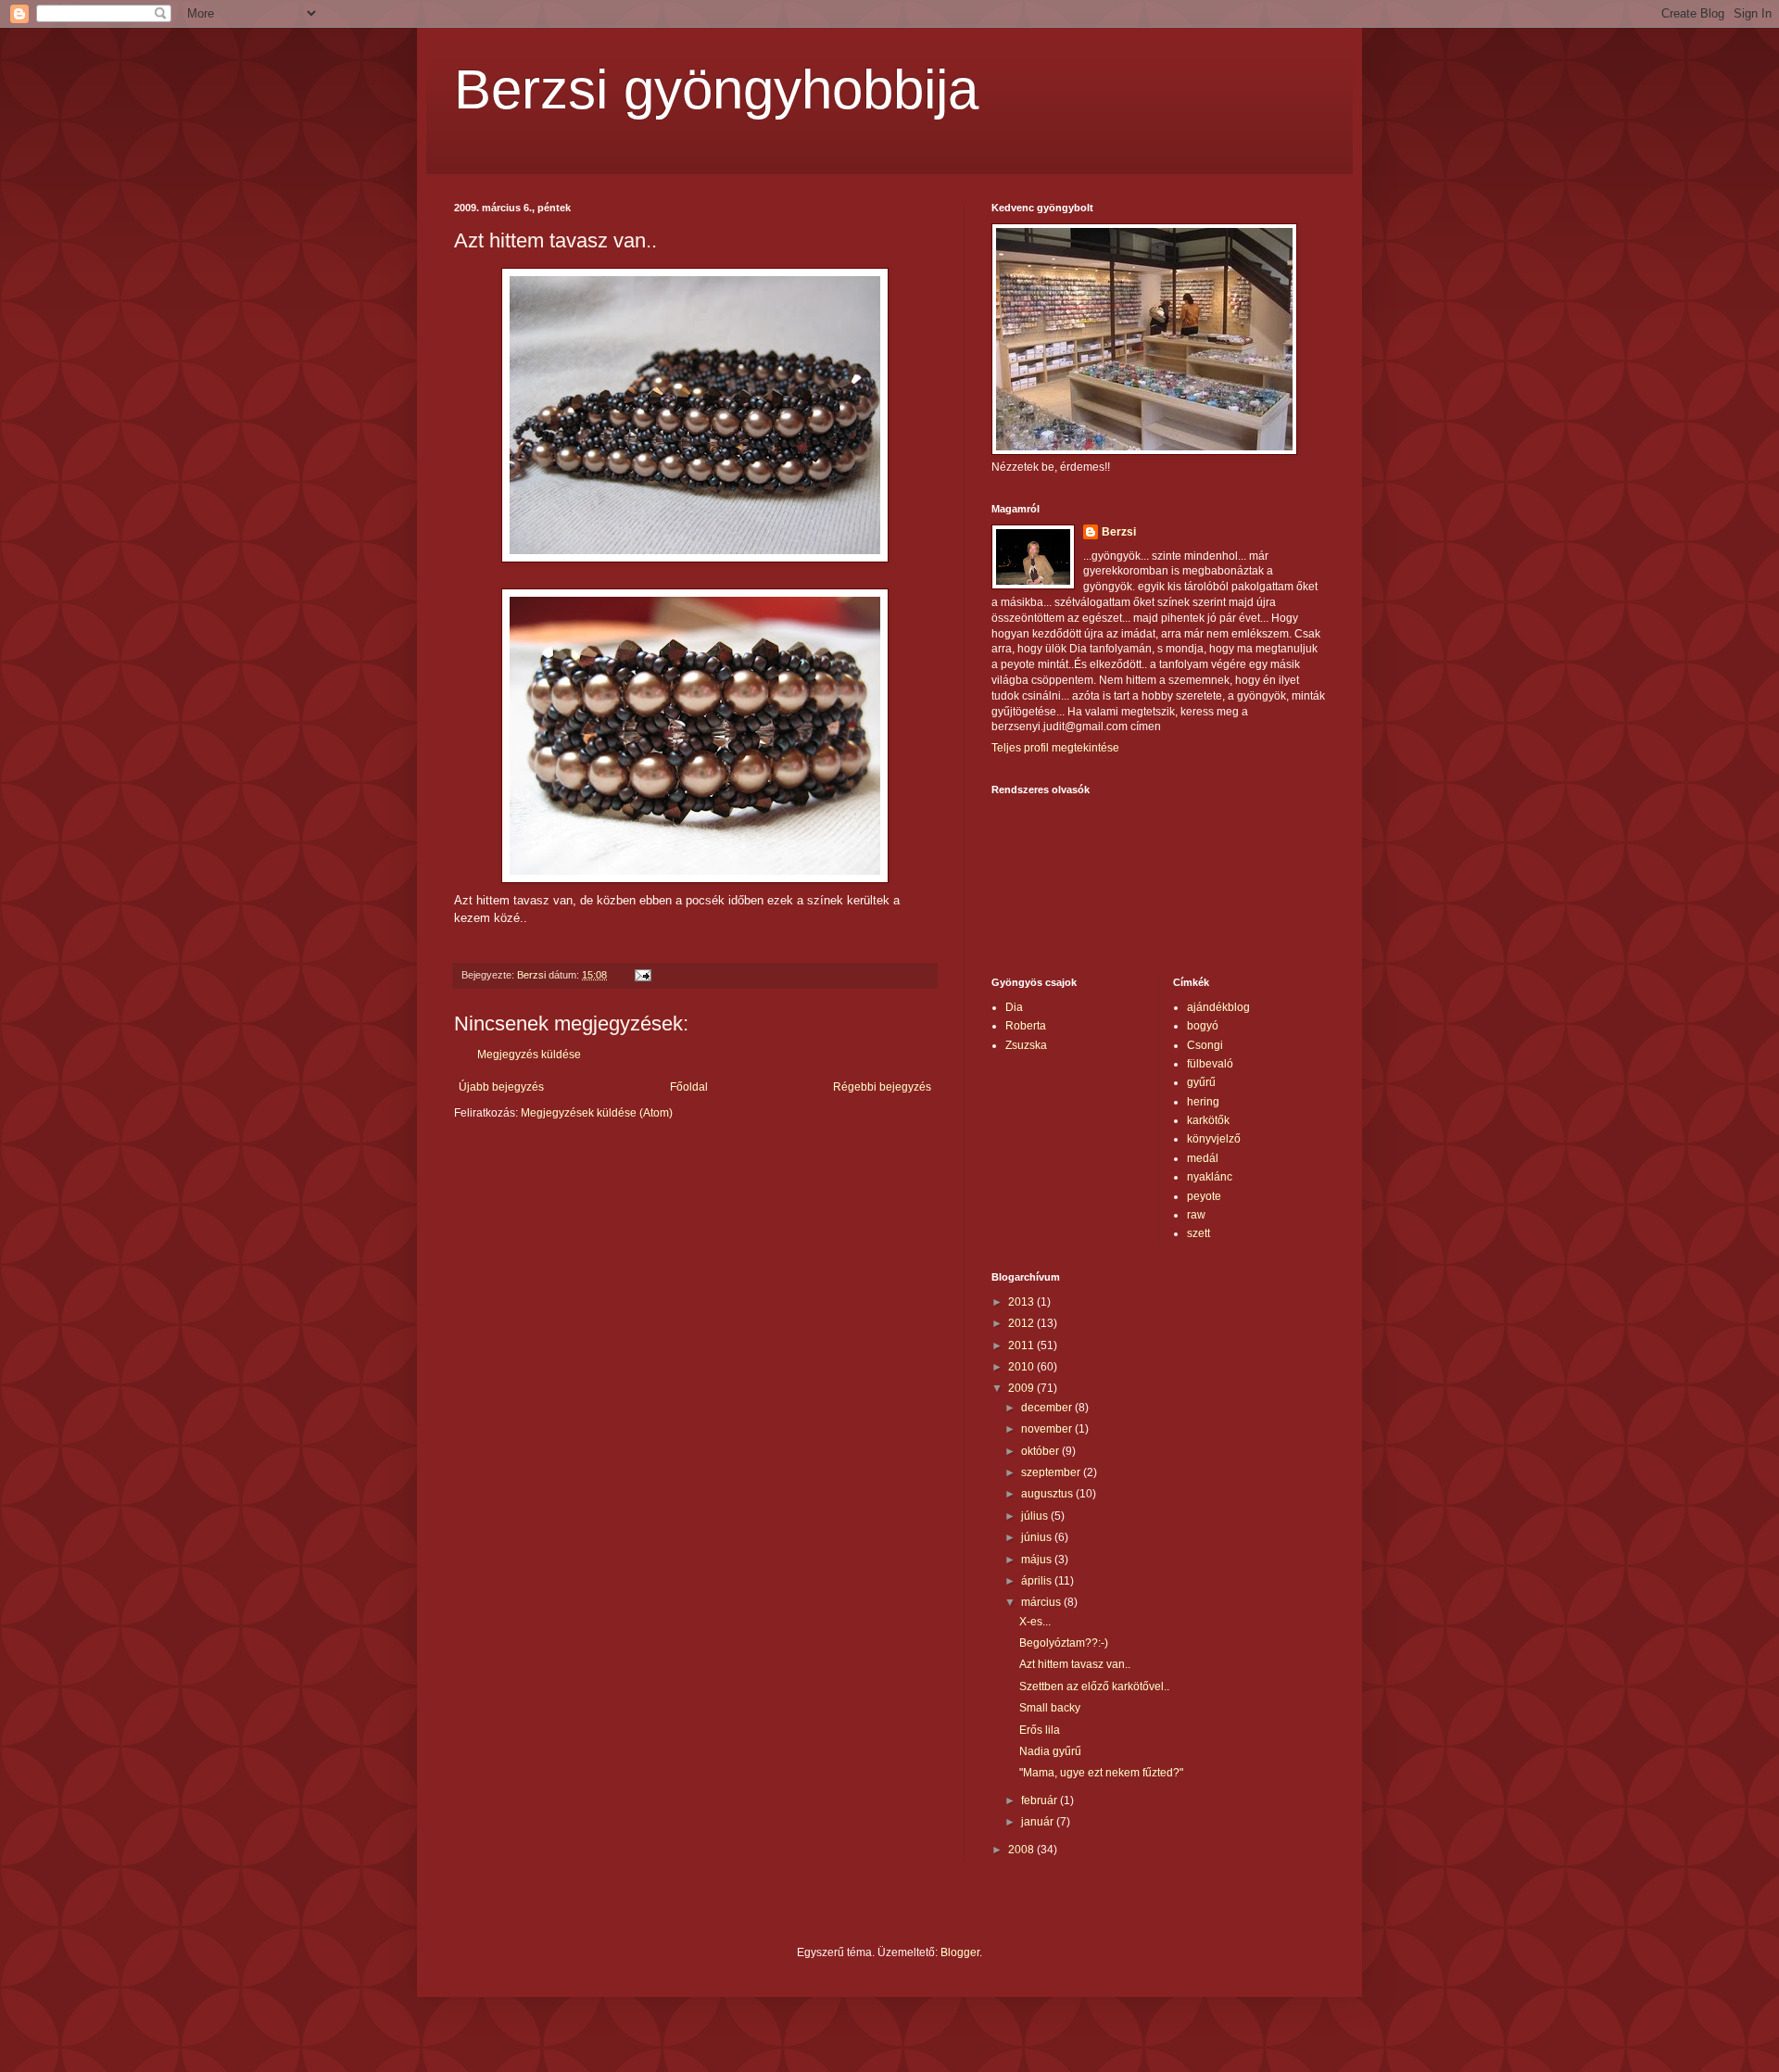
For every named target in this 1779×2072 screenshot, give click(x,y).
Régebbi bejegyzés (882, 1087)
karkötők (1208, 1120)
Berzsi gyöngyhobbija (716, 89)
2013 (1022, 1302)
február (1041, 1800)
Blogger (960, 1952)
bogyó (1203, 1026)
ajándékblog (1218, 1007)
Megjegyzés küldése (529, 1055)
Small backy (1050, 1708)
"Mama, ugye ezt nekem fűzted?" (1101, 1773)
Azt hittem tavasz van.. (1075, 1664)
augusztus (1048, 1494)
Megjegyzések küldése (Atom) (597, 1113)
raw (1196, 1215)
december (1048, 1408)
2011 (1022, 1346)
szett (1199, 1233)
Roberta (1026, 1026)
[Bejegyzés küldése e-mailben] (642, 975)
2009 (1022, 1388)
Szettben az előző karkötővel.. (1094, 1687)
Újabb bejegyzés (501, 1087)
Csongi (1205, 1045)
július (1036, 1516)
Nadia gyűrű (1050, 1751)
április (1038, 1581)
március (1042, 1602)
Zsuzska (1026, 1045)
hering (1203, 1102)
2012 (1022, 1323)
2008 (1022, 1850)
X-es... (1035, 1622)
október (1041, 1451)
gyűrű (1201, 1082)
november (1048, 1429)
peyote (1204, 1196)
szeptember (1052, 1472)
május (1038, 1560)
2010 (1022, 1367)
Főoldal (689, 1087)
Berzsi (1119, 532)
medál (1203, 1158)
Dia (1014, 1007)
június (1038, 1537)
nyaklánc (1210, 1177)
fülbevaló (1210, 1064)
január (1039, 1822)
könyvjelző (1214, 1139)
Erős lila (1040, 1730)
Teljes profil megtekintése (1055, 748)
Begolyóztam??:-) (1064, 1643)
